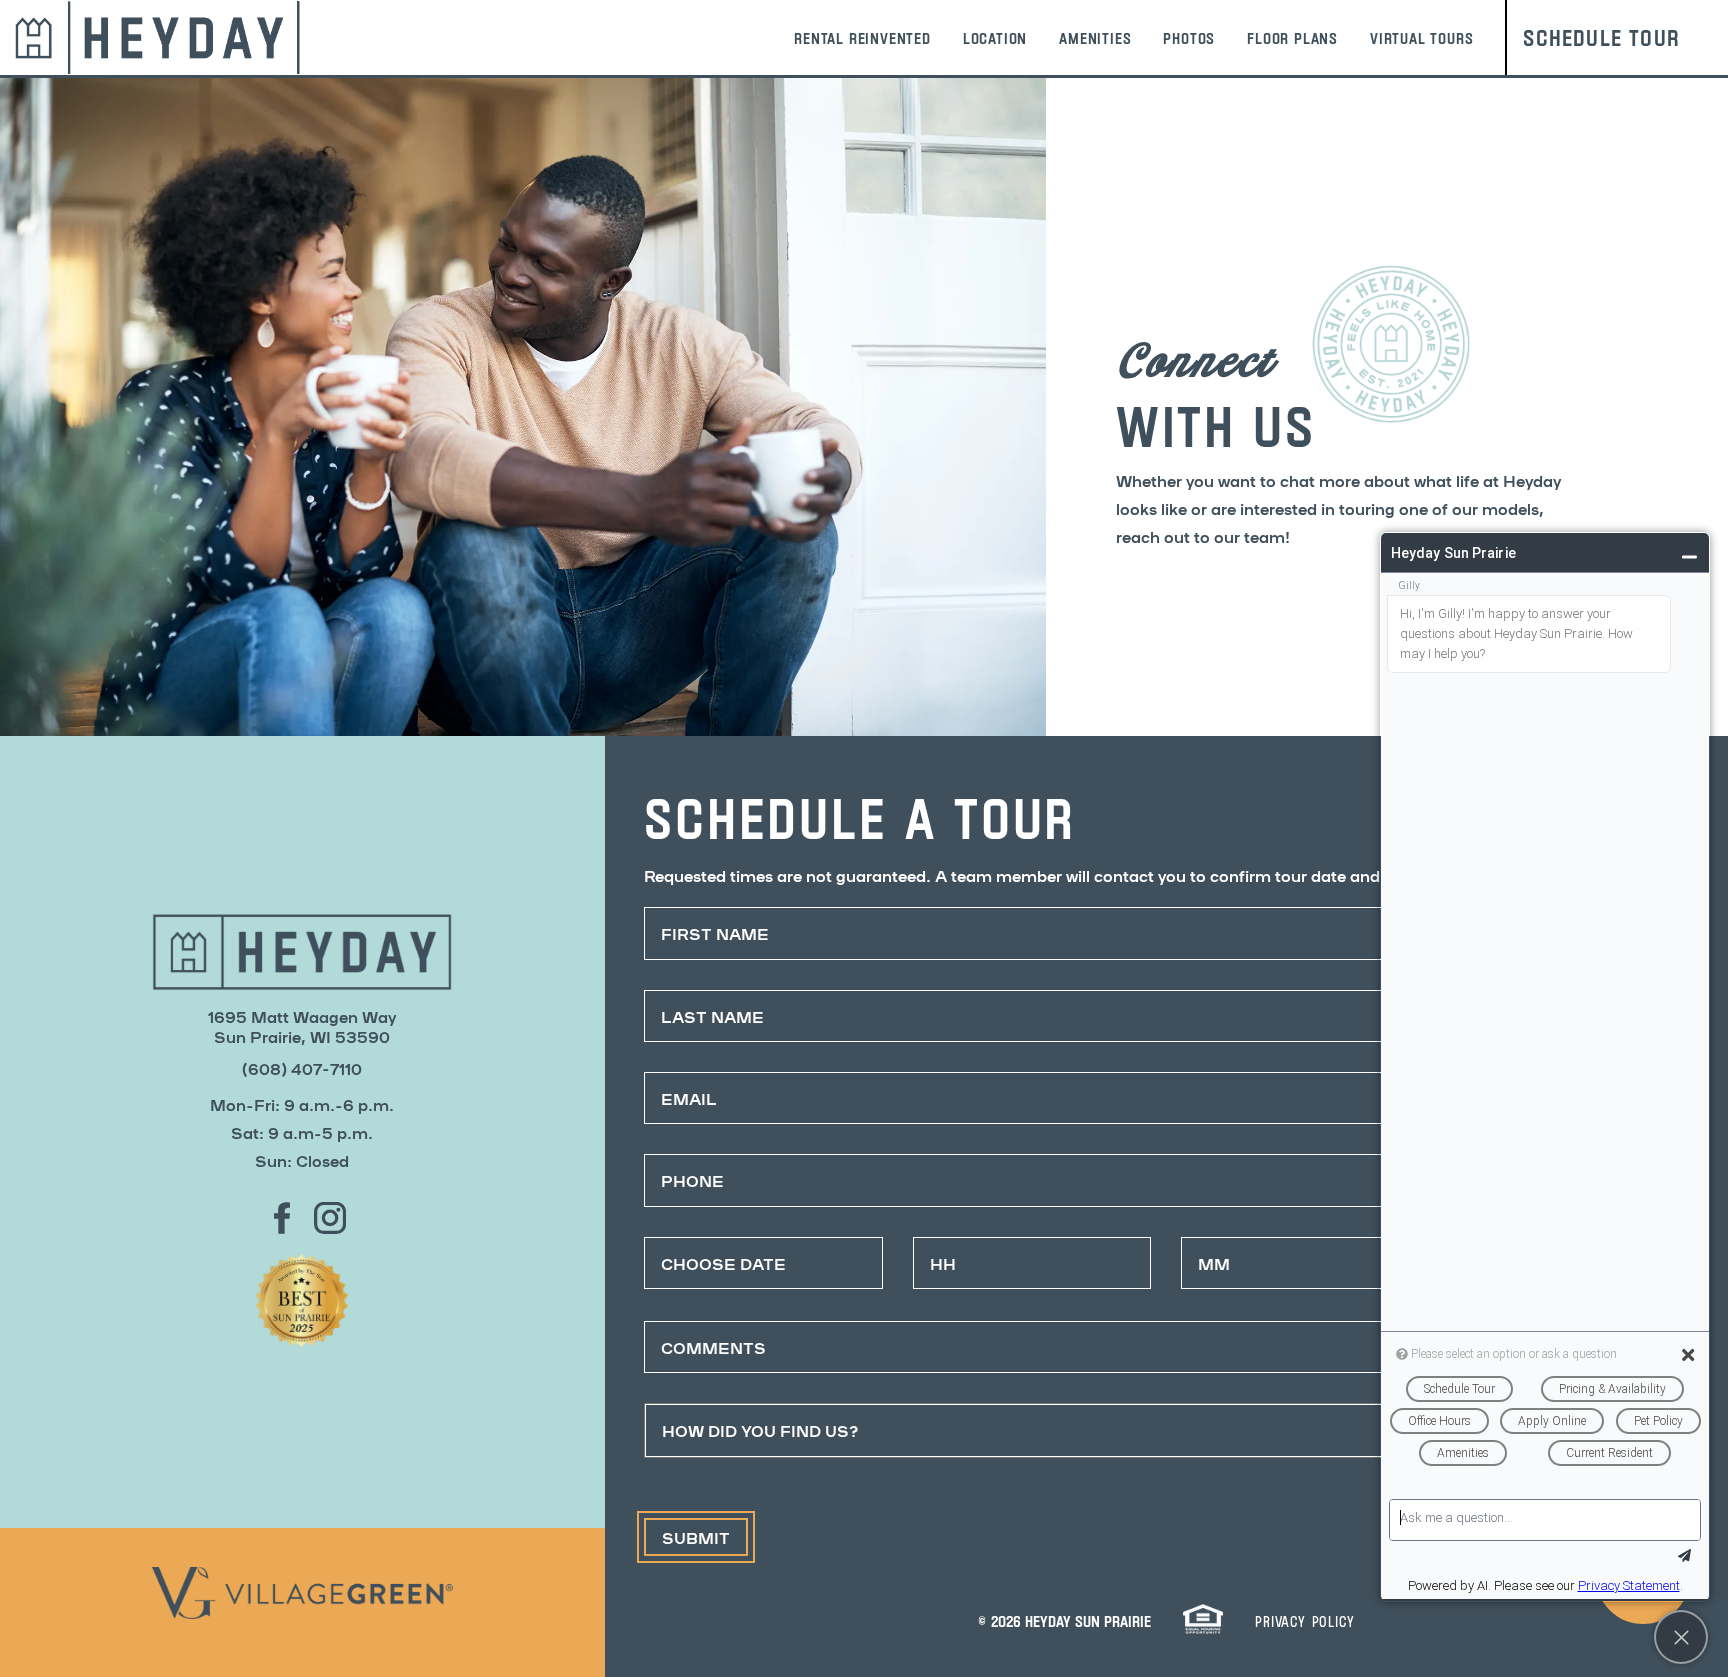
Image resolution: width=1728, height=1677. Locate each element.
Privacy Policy (1304, 1620)
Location (995, 37)
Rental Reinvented (862, 37)
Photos (1189, 37)
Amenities (1095, 37)
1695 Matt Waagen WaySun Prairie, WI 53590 (302, 1026)
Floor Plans (1292, 37)
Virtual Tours (1421, 37)
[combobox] (1166, 1430)
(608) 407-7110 (302, 1068)
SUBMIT (696, 1537)
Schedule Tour (1601, 37)
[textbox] (1147, 1430)
